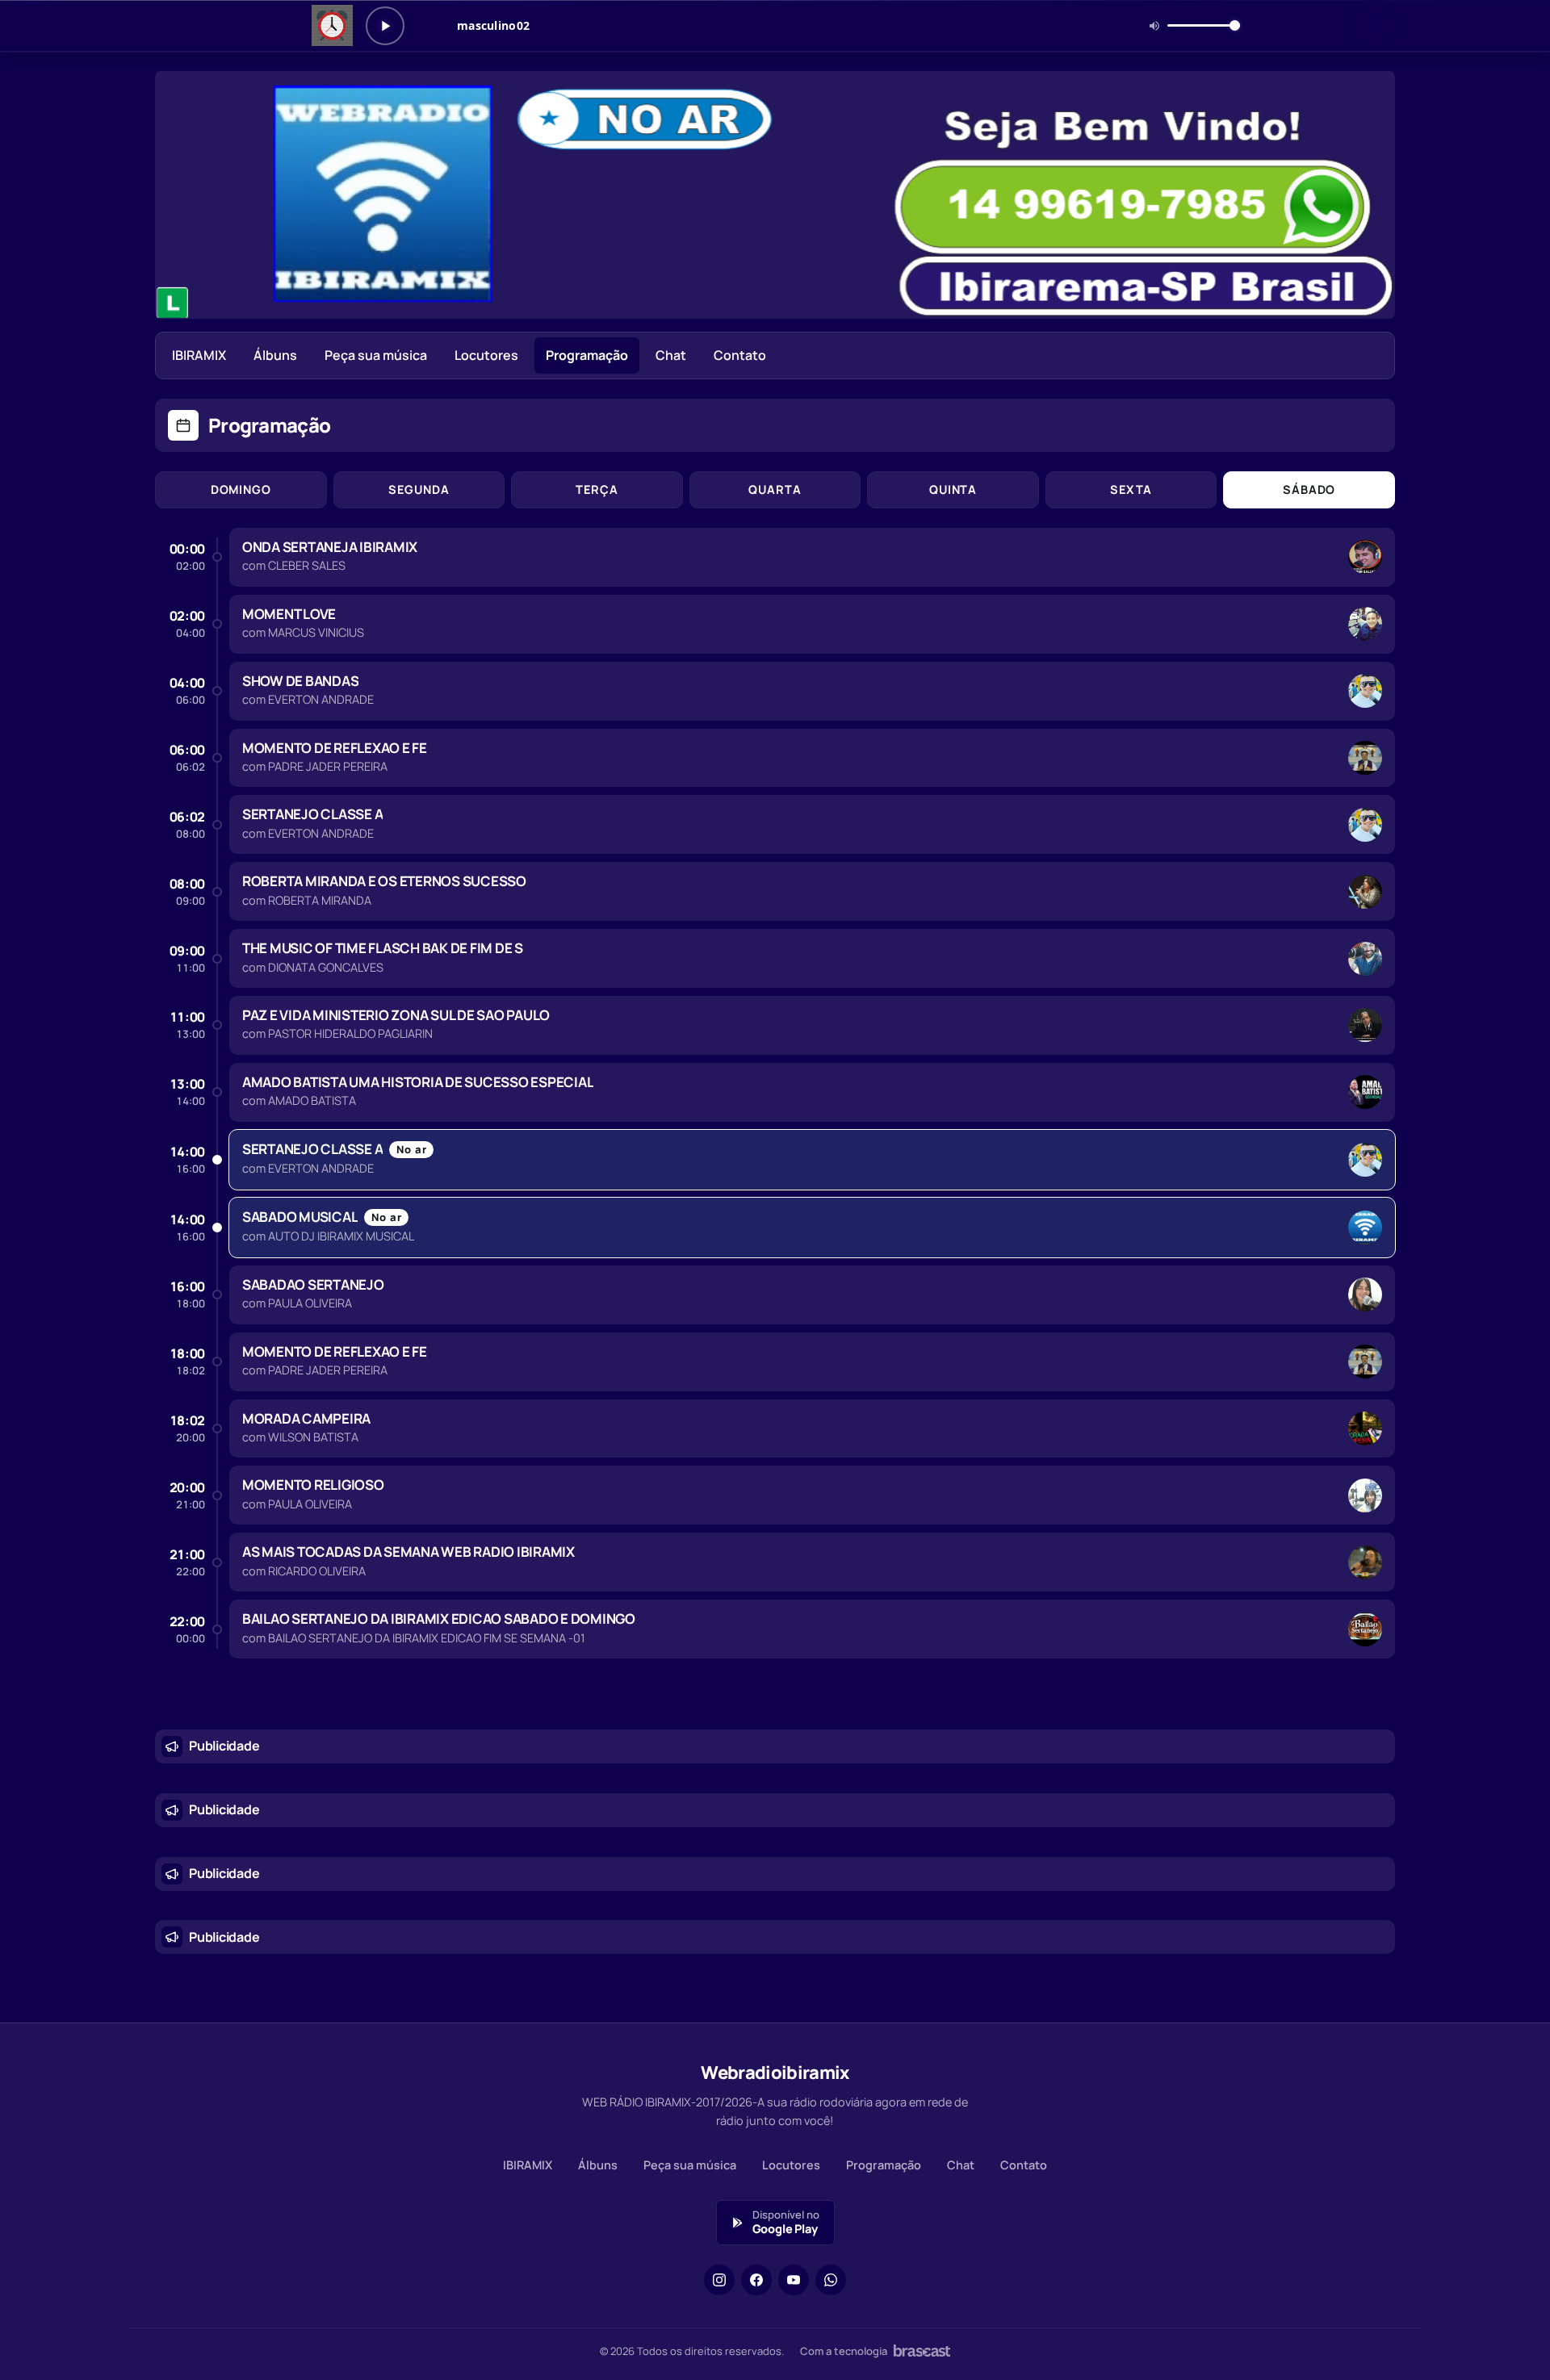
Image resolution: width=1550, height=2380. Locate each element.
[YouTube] (794, 2280)
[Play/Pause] (385, 26)
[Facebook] (756, 2280)
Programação (587, 355)
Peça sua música (376, 355)
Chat (671, 355)
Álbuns (275, 355)
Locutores (486, 355)
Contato (740, 355)
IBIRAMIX (199, 355)
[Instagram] (719, 2280)
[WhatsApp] (831, 2280)
